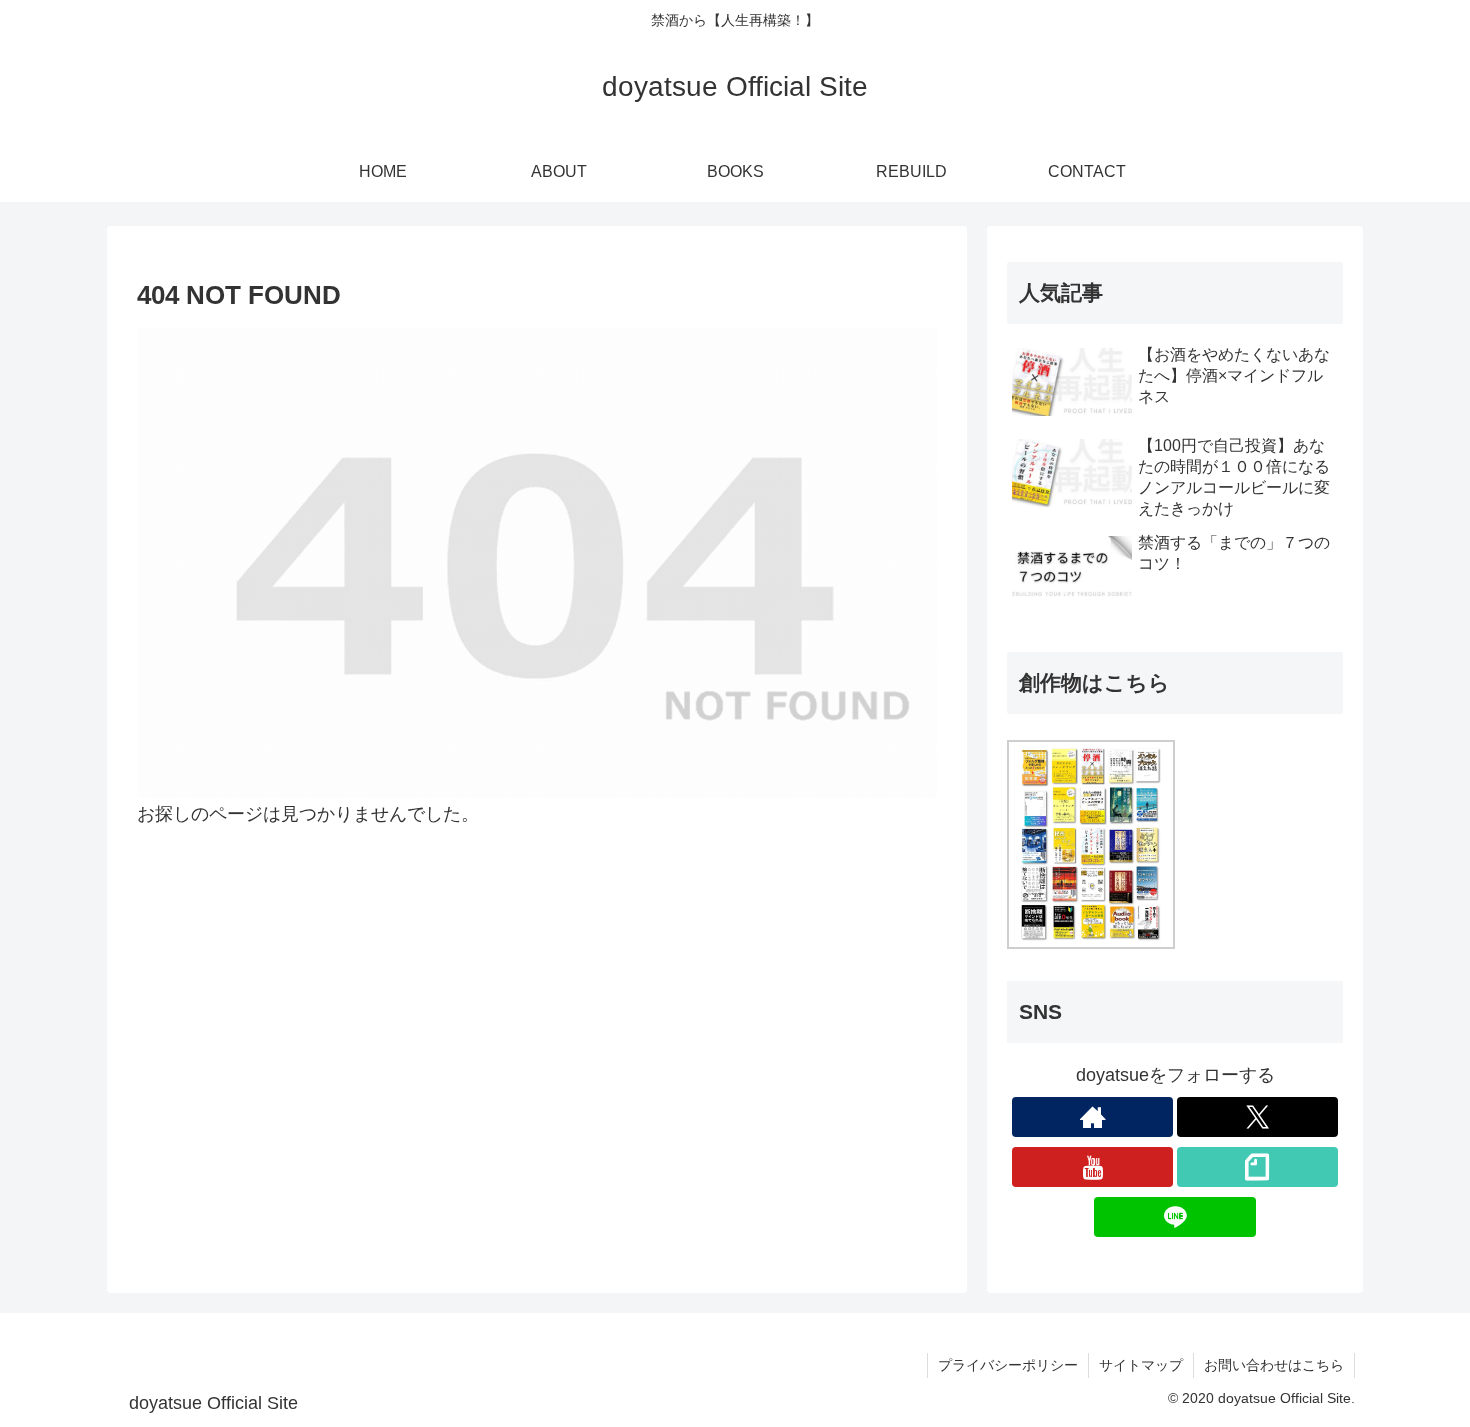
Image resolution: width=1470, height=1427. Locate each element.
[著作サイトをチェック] (1092, 1117)
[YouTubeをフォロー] (1092, 1167)
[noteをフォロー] (1257, 1167)
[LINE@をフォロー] (1174, 1217)
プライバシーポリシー (1008, 1365)
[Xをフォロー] (1257, 1117)
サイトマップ (1141, 1365)
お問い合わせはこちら (1274, 1365)
